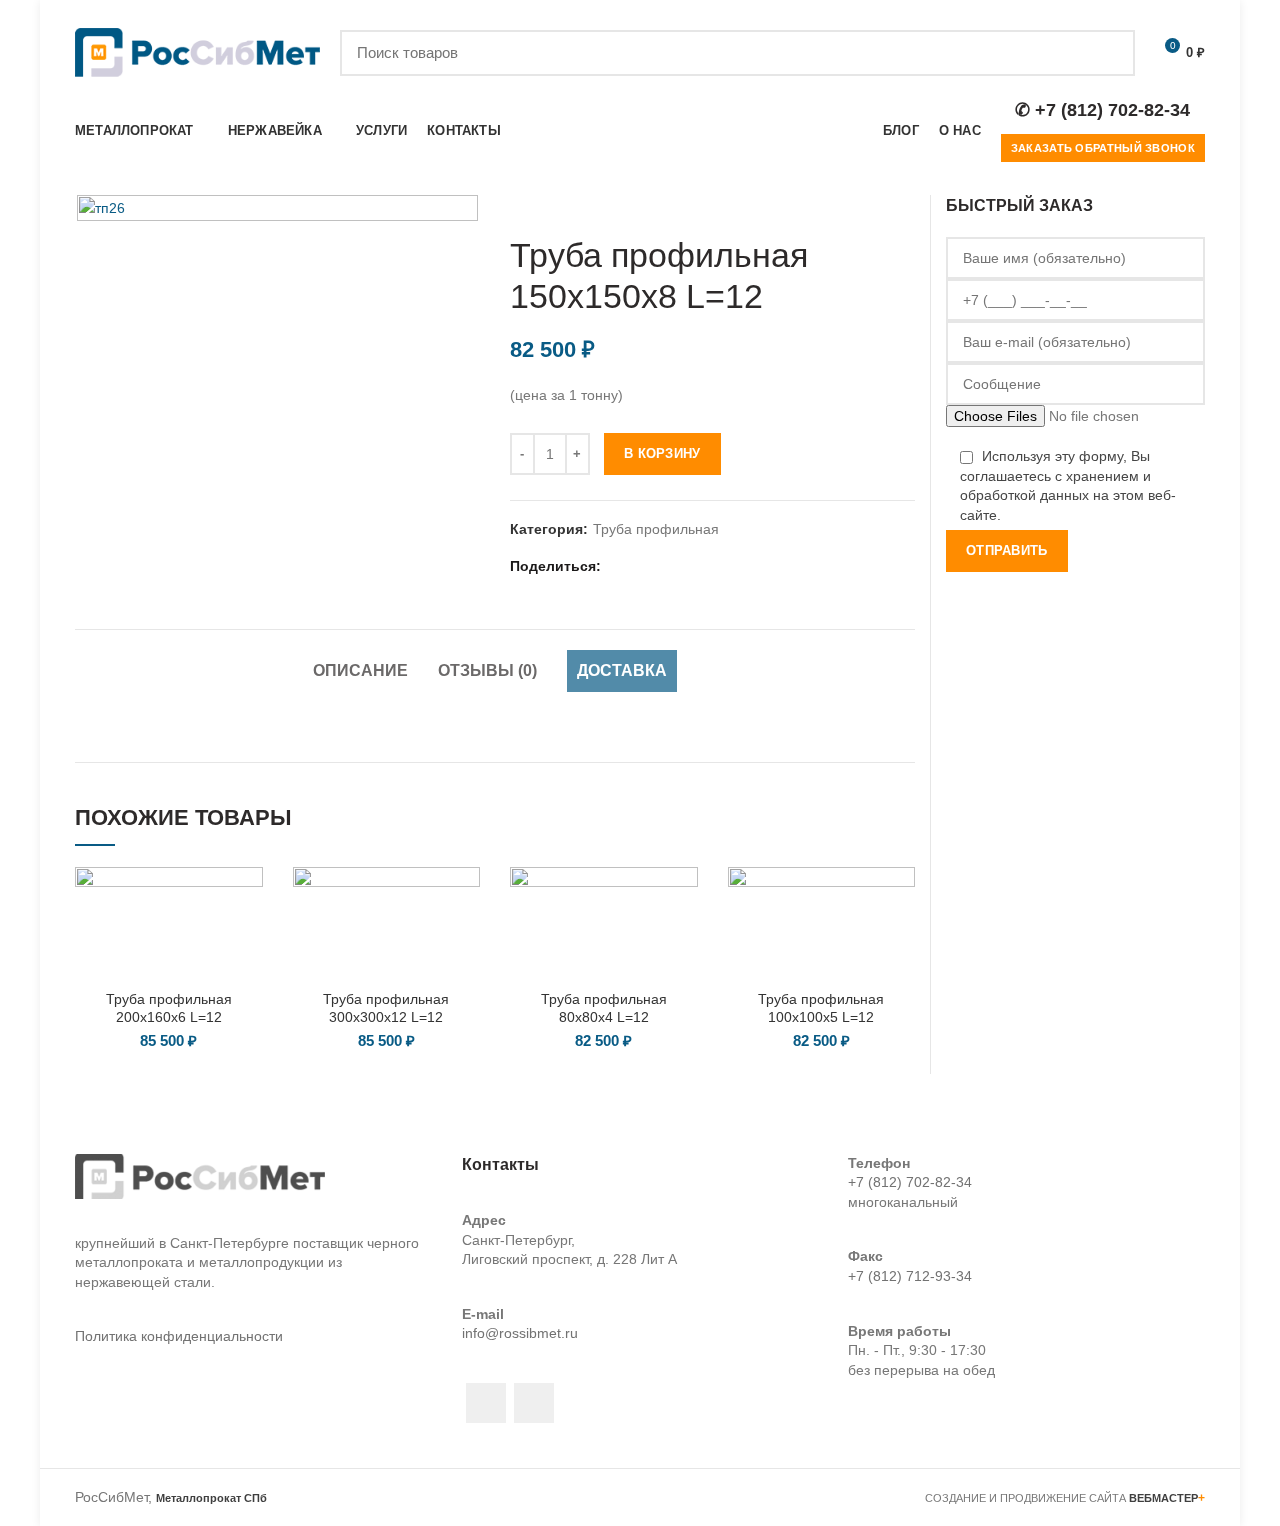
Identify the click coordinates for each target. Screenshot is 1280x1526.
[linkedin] (668, 566)
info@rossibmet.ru (520, 1333)
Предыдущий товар (865, 205)
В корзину (662, 453)
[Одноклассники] (693, 566)
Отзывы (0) (487, 670)
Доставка (622, 670)
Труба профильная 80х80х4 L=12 (604, 1008)
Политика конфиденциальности (179, 1336)
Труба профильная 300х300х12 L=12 (386, 1008)
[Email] (643, 566)
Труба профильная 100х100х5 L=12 (821, 1008)
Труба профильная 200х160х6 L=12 (169, 1008)
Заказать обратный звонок (1103, 148)
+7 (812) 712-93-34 (910, 1276)
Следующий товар (905, 205)
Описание (360, 670)
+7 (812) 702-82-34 (910, 1182)
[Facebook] (618, 566)
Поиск (1108, 53)
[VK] (718, 566)
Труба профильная (656, 529)
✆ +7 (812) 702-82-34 (1102, 110)
